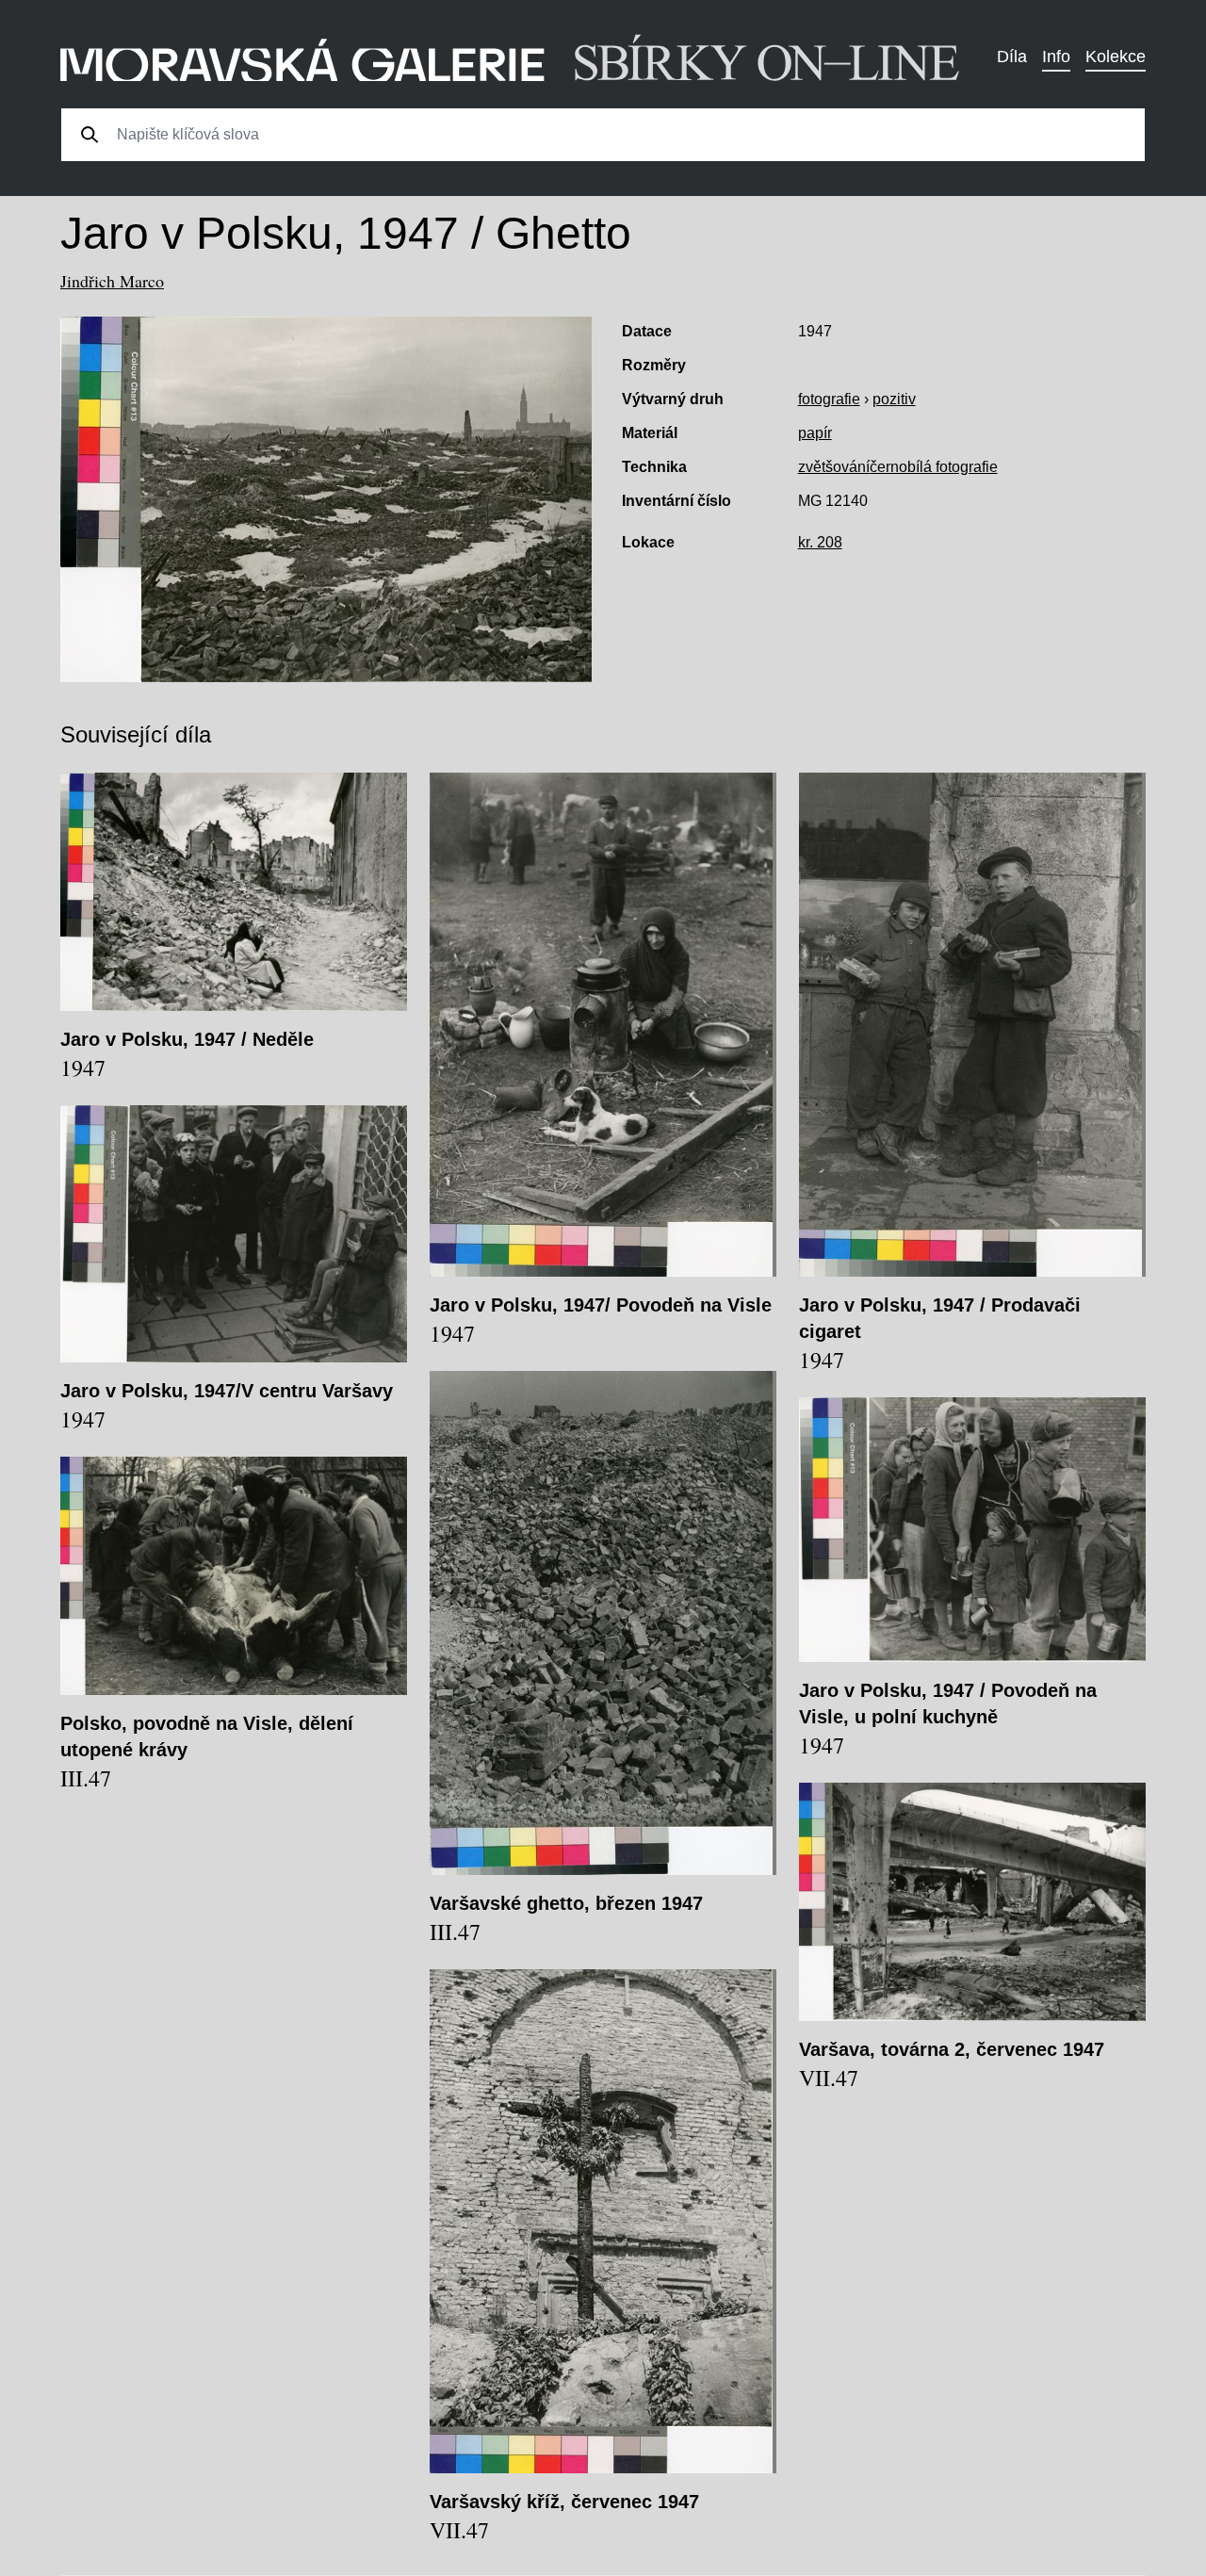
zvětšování (834, 467)
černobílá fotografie (934, 467)
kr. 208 (820, 542)
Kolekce (1116, 57)
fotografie (829, 399)
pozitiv (894, 399)
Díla (1012, 57)
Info (1056, 57)
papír (815, 433)
